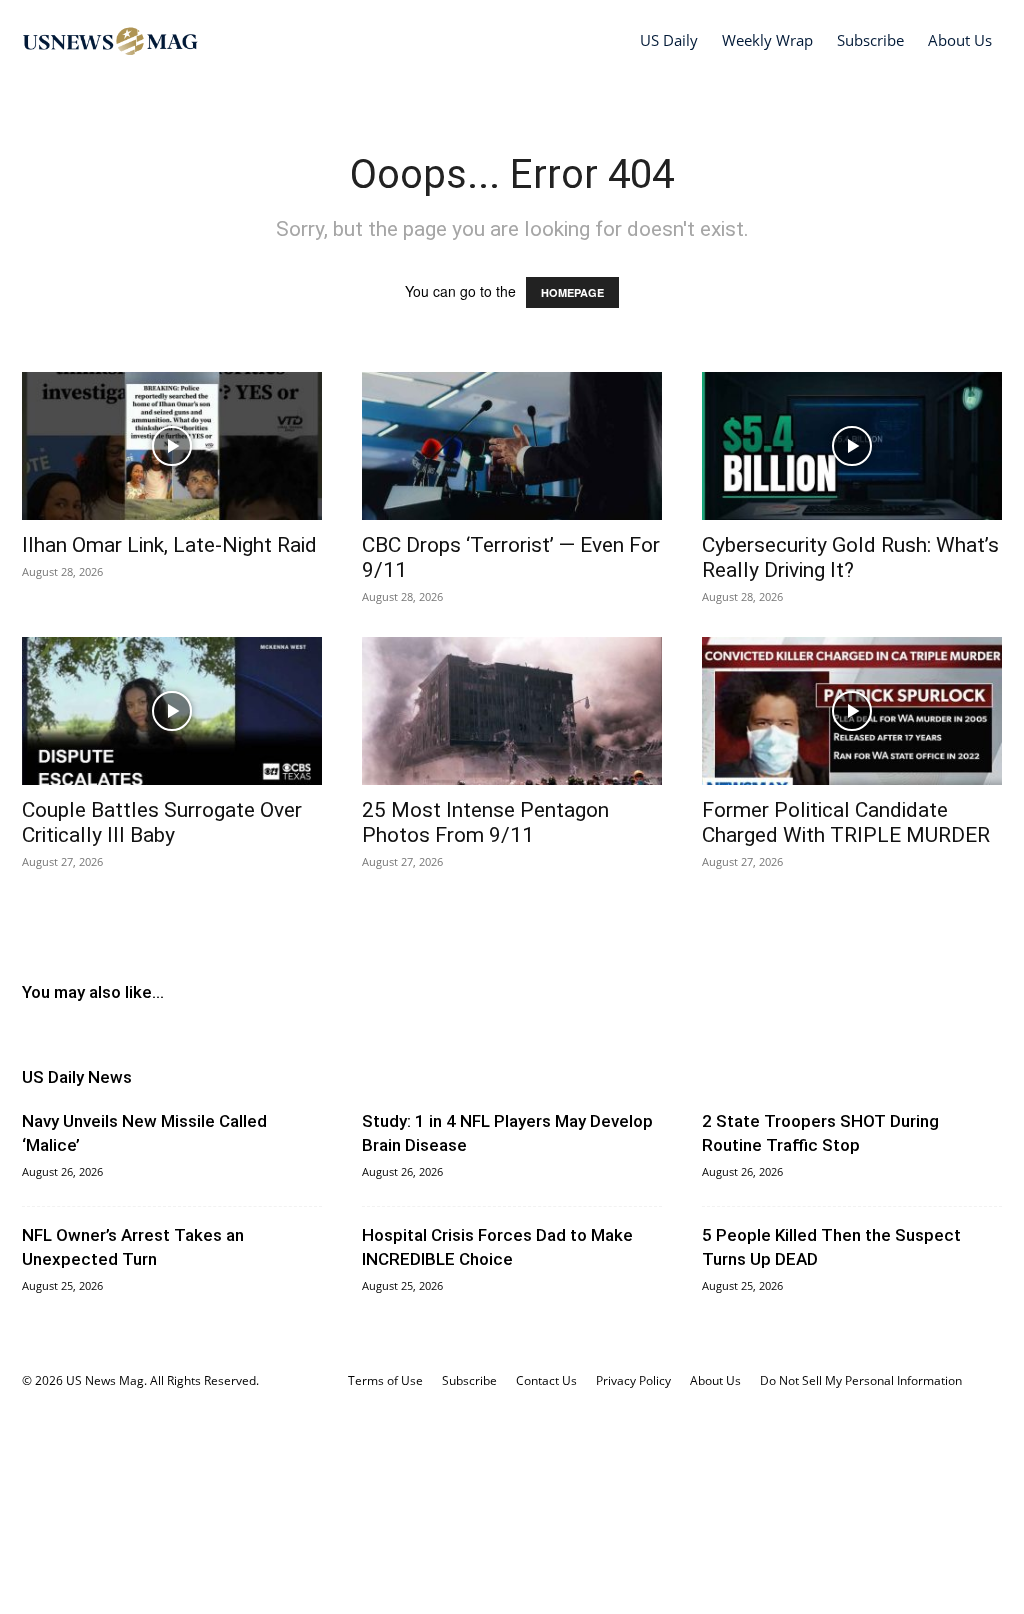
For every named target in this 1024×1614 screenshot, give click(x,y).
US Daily (669, 40)
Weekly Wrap (767, 40)
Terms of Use (385, 1380)
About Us (960, 40)
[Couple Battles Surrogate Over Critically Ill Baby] (172, 711)
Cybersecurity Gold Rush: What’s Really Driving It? (850, 557)
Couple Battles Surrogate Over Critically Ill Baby (162, 822)
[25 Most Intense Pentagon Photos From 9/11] (512, 711)
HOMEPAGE (572, 292)
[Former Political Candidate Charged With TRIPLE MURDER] (852, 711)
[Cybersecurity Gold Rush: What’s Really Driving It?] (852, 446)
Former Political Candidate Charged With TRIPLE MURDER (846, 822)
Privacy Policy (633, 1380)
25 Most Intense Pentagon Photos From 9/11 (485, 822)
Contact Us (546, 1380)
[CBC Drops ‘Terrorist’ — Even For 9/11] (512, 446)
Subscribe (870, 40)
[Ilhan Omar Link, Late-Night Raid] (172, 446)
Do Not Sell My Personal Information (861, 1380)
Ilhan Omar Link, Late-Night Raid (169, 545)
